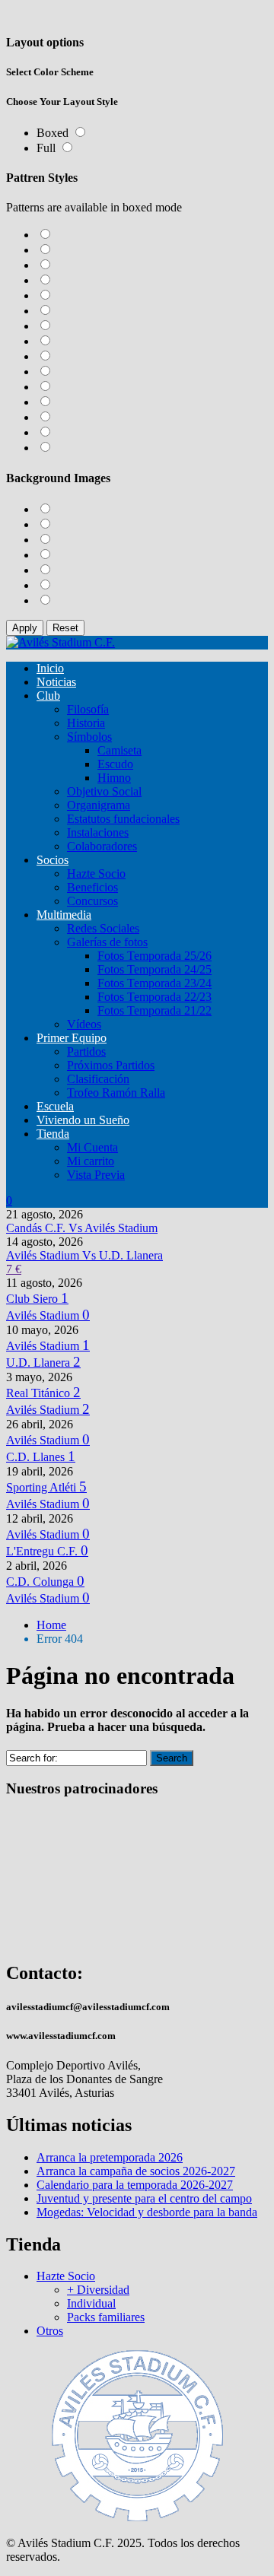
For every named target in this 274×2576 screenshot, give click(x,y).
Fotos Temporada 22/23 (155, 997)
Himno (114, 778)
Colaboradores (102, 846)
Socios (53, 860)
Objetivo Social (104, 791)
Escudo (115, 764)
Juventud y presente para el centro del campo (144, 2198)
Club (48, 696)
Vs (82, 1228)
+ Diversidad (98, 2290)
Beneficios (92, 887)
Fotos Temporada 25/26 (155, 956)
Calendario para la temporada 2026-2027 (135, 2185)
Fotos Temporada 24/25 (155, 969)
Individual (91, 2303)
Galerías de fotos (107, 942)
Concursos (92, 901)
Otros (50, 2331)
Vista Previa (96, 1175)
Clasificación (98, 1079)
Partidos (86, 1051)
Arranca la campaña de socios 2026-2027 (136, 2171)
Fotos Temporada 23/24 (155, 983)
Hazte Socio (96, 873)
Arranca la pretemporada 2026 (110, 2157)
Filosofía (88, 709)
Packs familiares (106, 2317)
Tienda (53, 1134)
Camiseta (119, 750)
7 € (14, 1269)
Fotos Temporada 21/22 (155, 1010)
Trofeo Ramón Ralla (116, 1093)
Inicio (50, 668)
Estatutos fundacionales (123, 819)
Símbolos (89, 737)
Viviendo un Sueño (83, 1120)
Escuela (55, 1106)
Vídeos (84, 1024)
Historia (86, 723)
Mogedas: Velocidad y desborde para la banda (147, 2212)
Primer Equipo (72, 1038)
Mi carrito (91, 1161)
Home (51, 1625)
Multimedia (64, 915)
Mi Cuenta (92, 1147)
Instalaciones (98, 832)
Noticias (56, 682)
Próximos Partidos (111, 1065)
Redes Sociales (103, 928)
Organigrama (99, 805)
